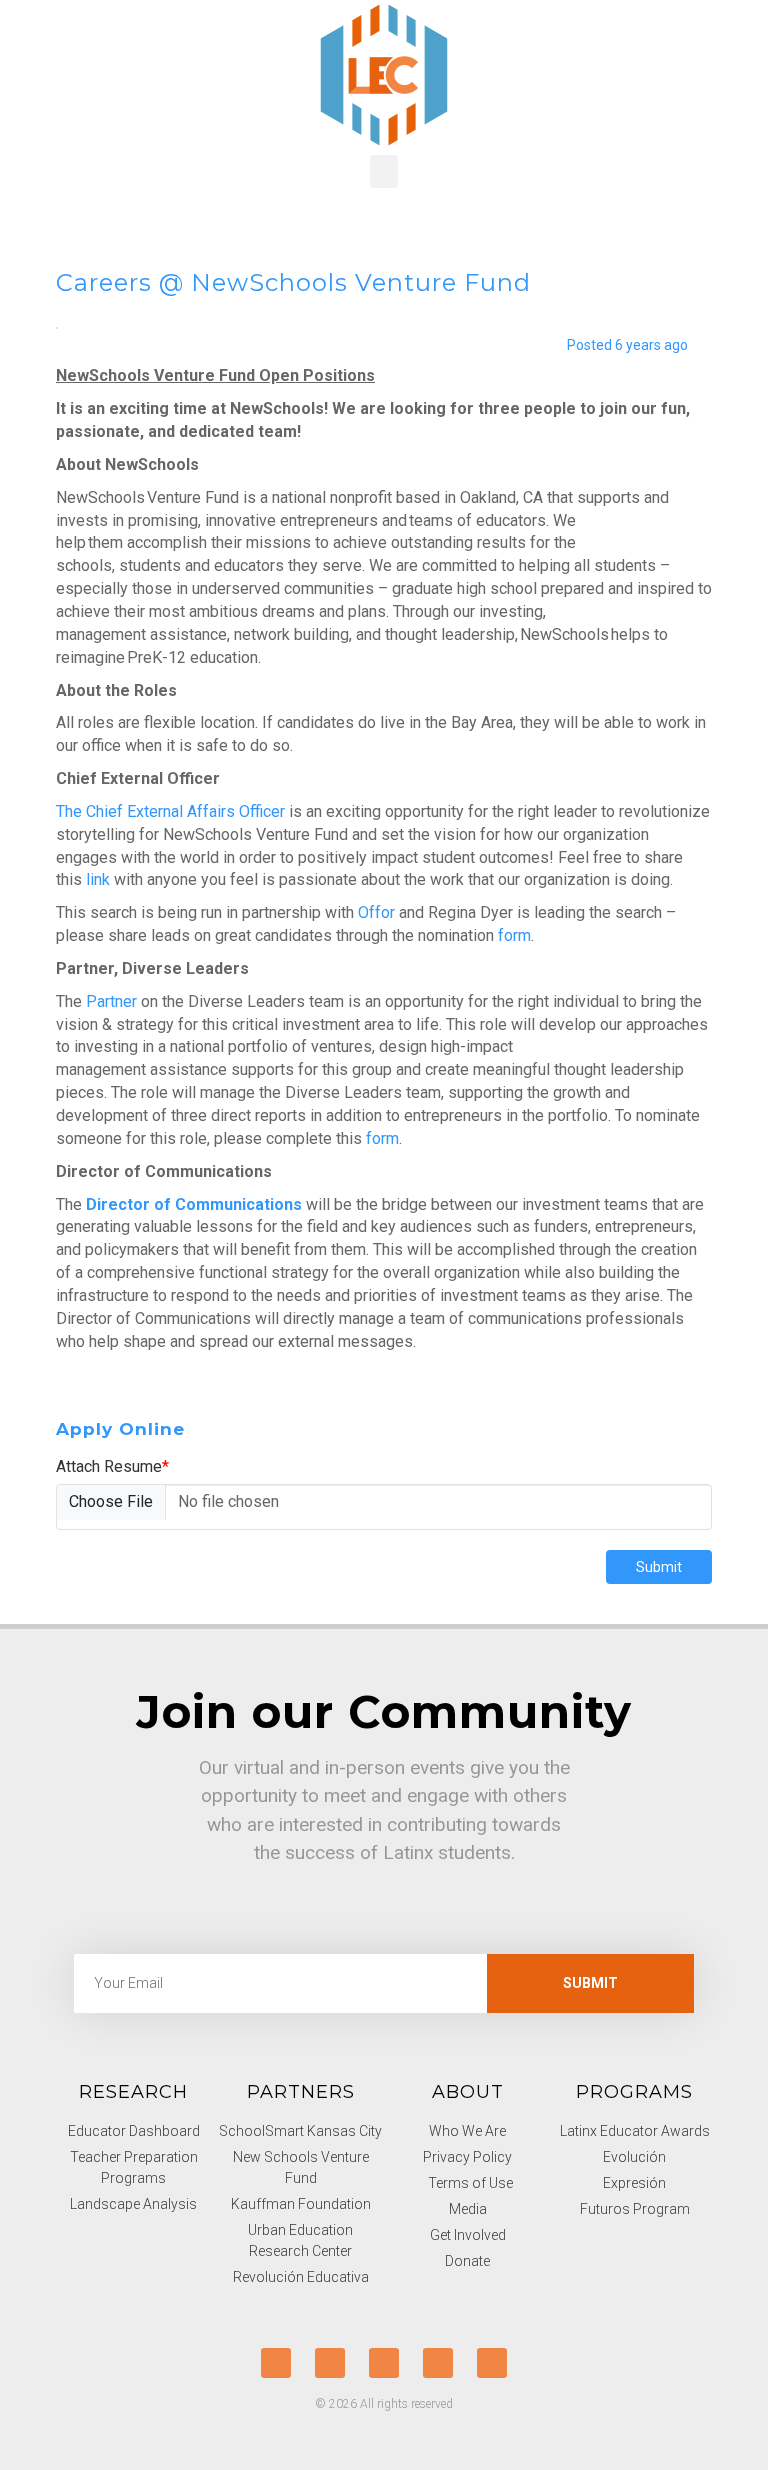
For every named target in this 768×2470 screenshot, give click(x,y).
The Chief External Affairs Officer (170, 811)
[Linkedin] (492, 2363)
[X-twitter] (276, 2363)
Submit (659, 1567)
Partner (111, 1001)
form (514, 935)
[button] (384, 171)
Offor (376, 912)
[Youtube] (384, 2363)
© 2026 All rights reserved (384, 2404)
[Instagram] (438, 2363)
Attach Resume (112, 1466)
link (98, 879)
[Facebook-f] (330, 2363)
